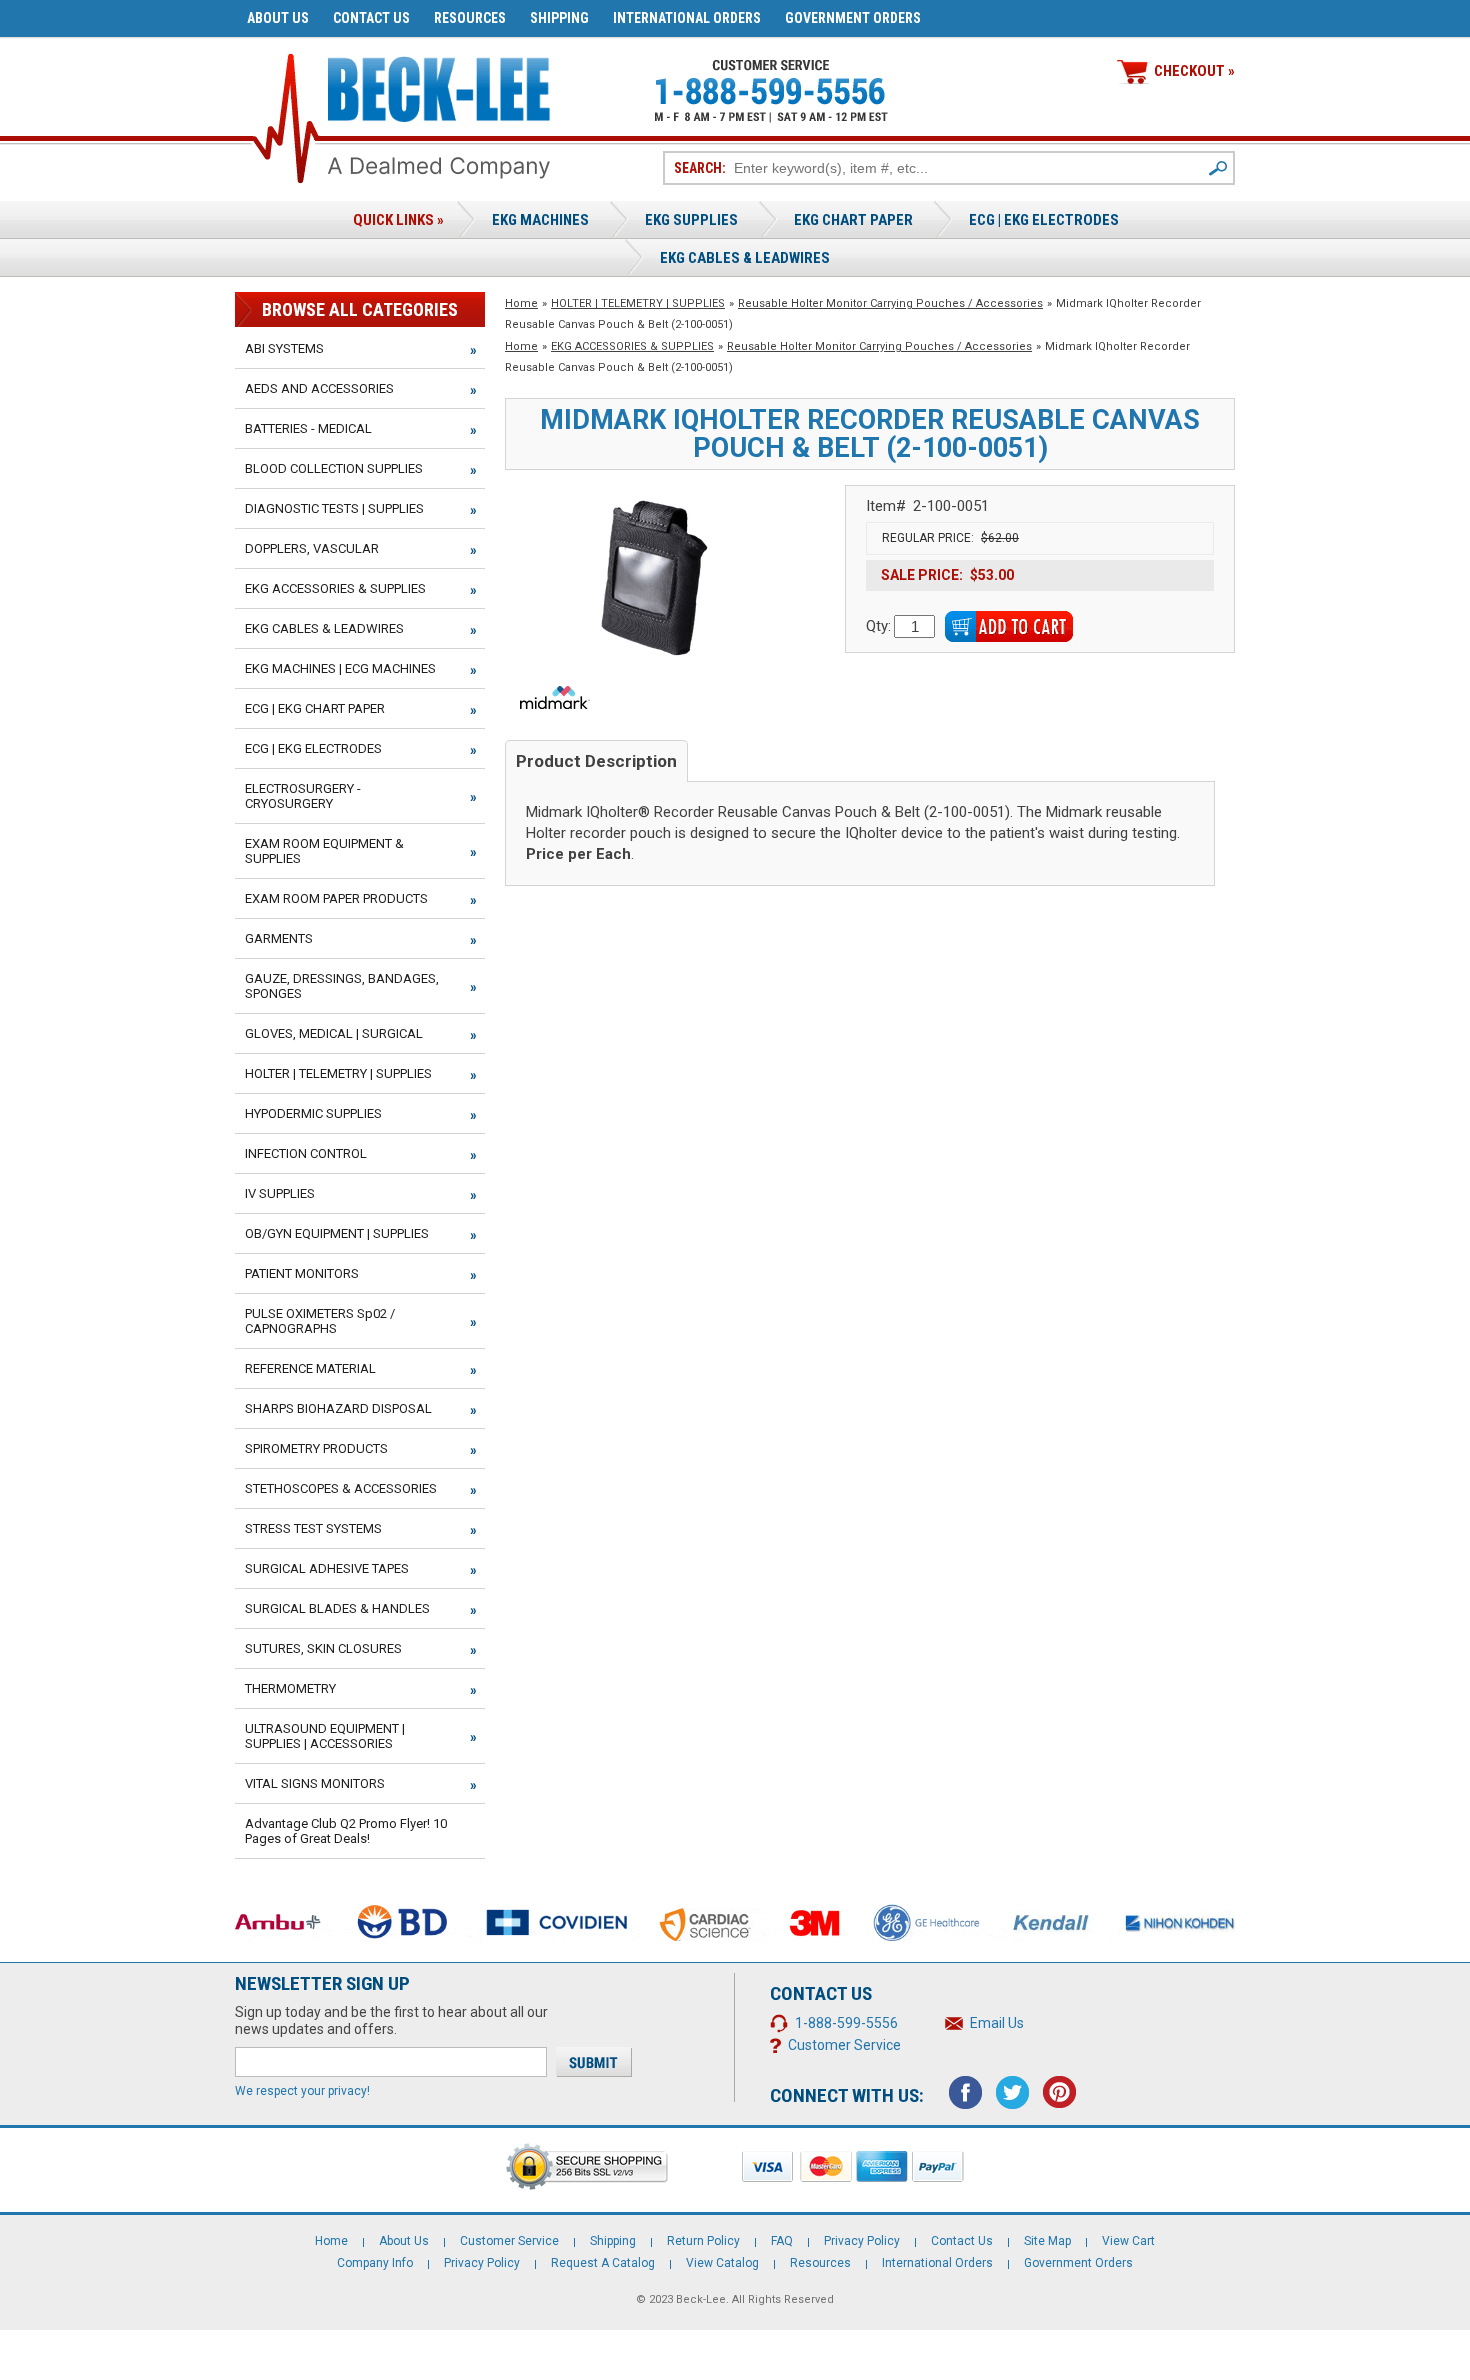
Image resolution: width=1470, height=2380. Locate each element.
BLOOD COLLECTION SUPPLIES (334, 468)
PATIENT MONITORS (302, 1273)
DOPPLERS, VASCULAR (312, 548)
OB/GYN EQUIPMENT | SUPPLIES (337, 1233)
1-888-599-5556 (846, 2023)
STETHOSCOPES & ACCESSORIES (341, 1488)
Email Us (997, 2023)
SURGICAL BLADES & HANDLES (337, 1608)
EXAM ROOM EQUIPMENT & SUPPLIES (324, 851)
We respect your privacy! (302, 2091)
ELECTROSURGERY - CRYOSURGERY (303, 796)
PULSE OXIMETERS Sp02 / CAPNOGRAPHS (320, 1321)
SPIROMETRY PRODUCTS (316, 1448)
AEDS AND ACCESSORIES (319, 388)
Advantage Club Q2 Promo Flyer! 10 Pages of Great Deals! (346, 1831)
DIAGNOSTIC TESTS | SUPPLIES (334, 508)
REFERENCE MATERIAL (310, 1368)
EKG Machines (540, 220)
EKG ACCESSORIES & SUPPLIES (632, 346)
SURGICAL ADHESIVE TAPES (327, 1568)
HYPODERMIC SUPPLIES (313, 1113)
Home (521, 303)
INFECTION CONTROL (306, 1153)
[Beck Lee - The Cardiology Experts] (439, 85)
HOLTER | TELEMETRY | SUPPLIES (638, 303)
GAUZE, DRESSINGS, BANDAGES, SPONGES (342, 986)
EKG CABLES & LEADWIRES (324, 628)
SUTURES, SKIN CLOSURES (323, 1648)
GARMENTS (279, 938)
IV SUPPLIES (280, 1193)
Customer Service (844, 2045)
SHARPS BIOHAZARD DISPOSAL (338, 1408)
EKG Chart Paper (853, 220)
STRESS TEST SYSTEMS (313, 1528)
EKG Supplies (691, 220)
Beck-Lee (701, 2299)
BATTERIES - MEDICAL (308, 428)
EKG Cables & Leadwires (745, 258)
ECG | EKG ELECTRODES (1044, 220)
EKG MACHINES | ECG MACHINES (340, 668)
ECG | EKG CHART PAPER (315, 708)
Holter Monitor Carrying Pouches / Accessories (890, 303)
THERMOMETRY (290, 1688)
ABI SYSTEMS (284, 348)
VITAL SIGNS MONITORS (315, 1783)
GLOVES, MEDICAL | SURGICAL (334, 1033)
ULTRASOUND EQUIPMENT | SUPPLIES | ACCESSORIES (325, 1736)
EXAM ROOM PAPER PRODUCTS (336, 898)
